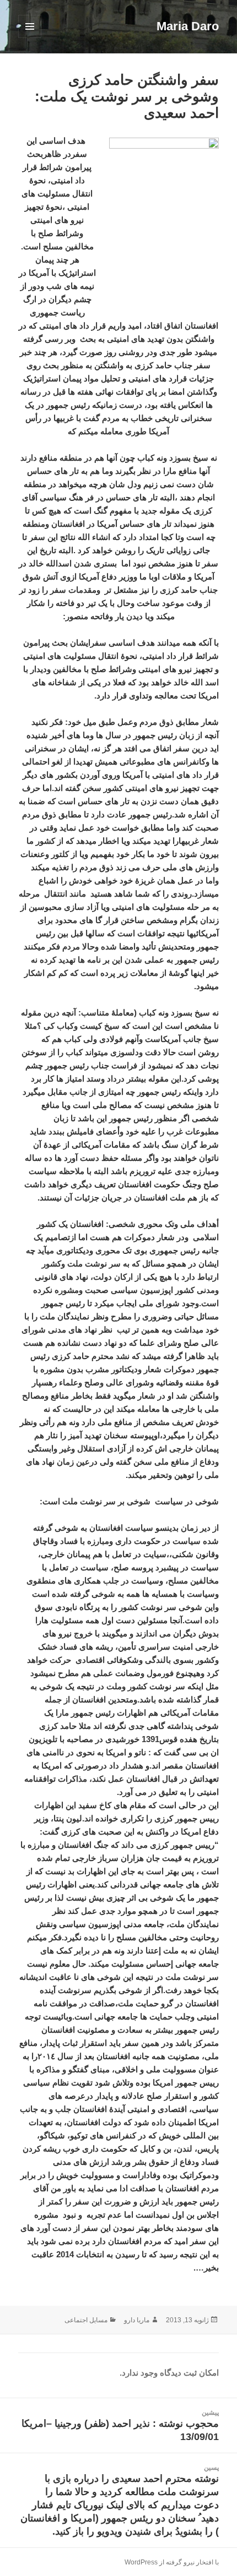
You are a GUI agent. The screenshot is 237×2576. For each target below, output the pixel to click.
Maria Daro (188, 26)
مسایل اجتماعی (86, 2320)
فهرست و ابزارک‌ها (29, 38)
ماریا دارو (137, 2320)
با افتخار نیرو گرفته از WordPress (172, 2562)
